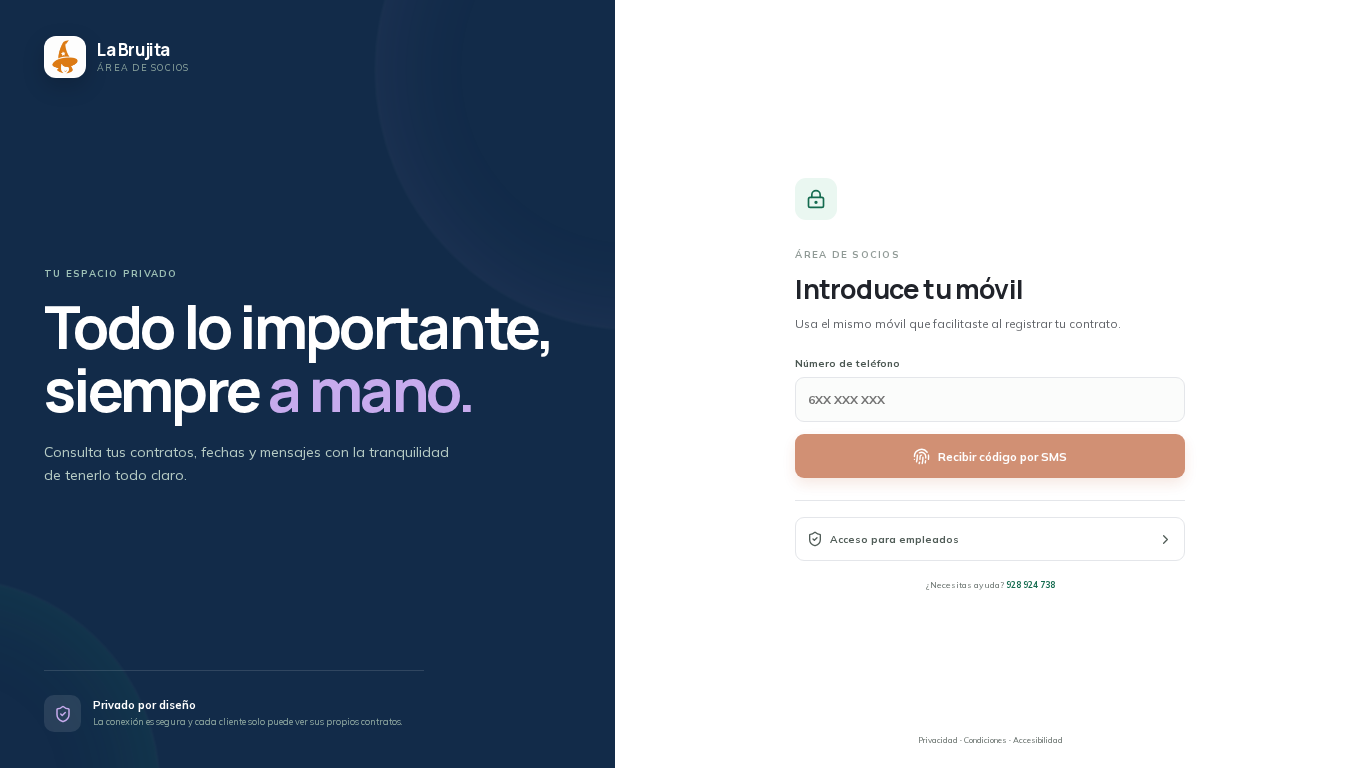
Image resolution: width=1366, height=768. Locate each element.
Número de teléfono (847, 363)
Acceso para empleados (894, 539)
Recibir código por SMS (1002, 456)
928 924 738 (1030, 584)
